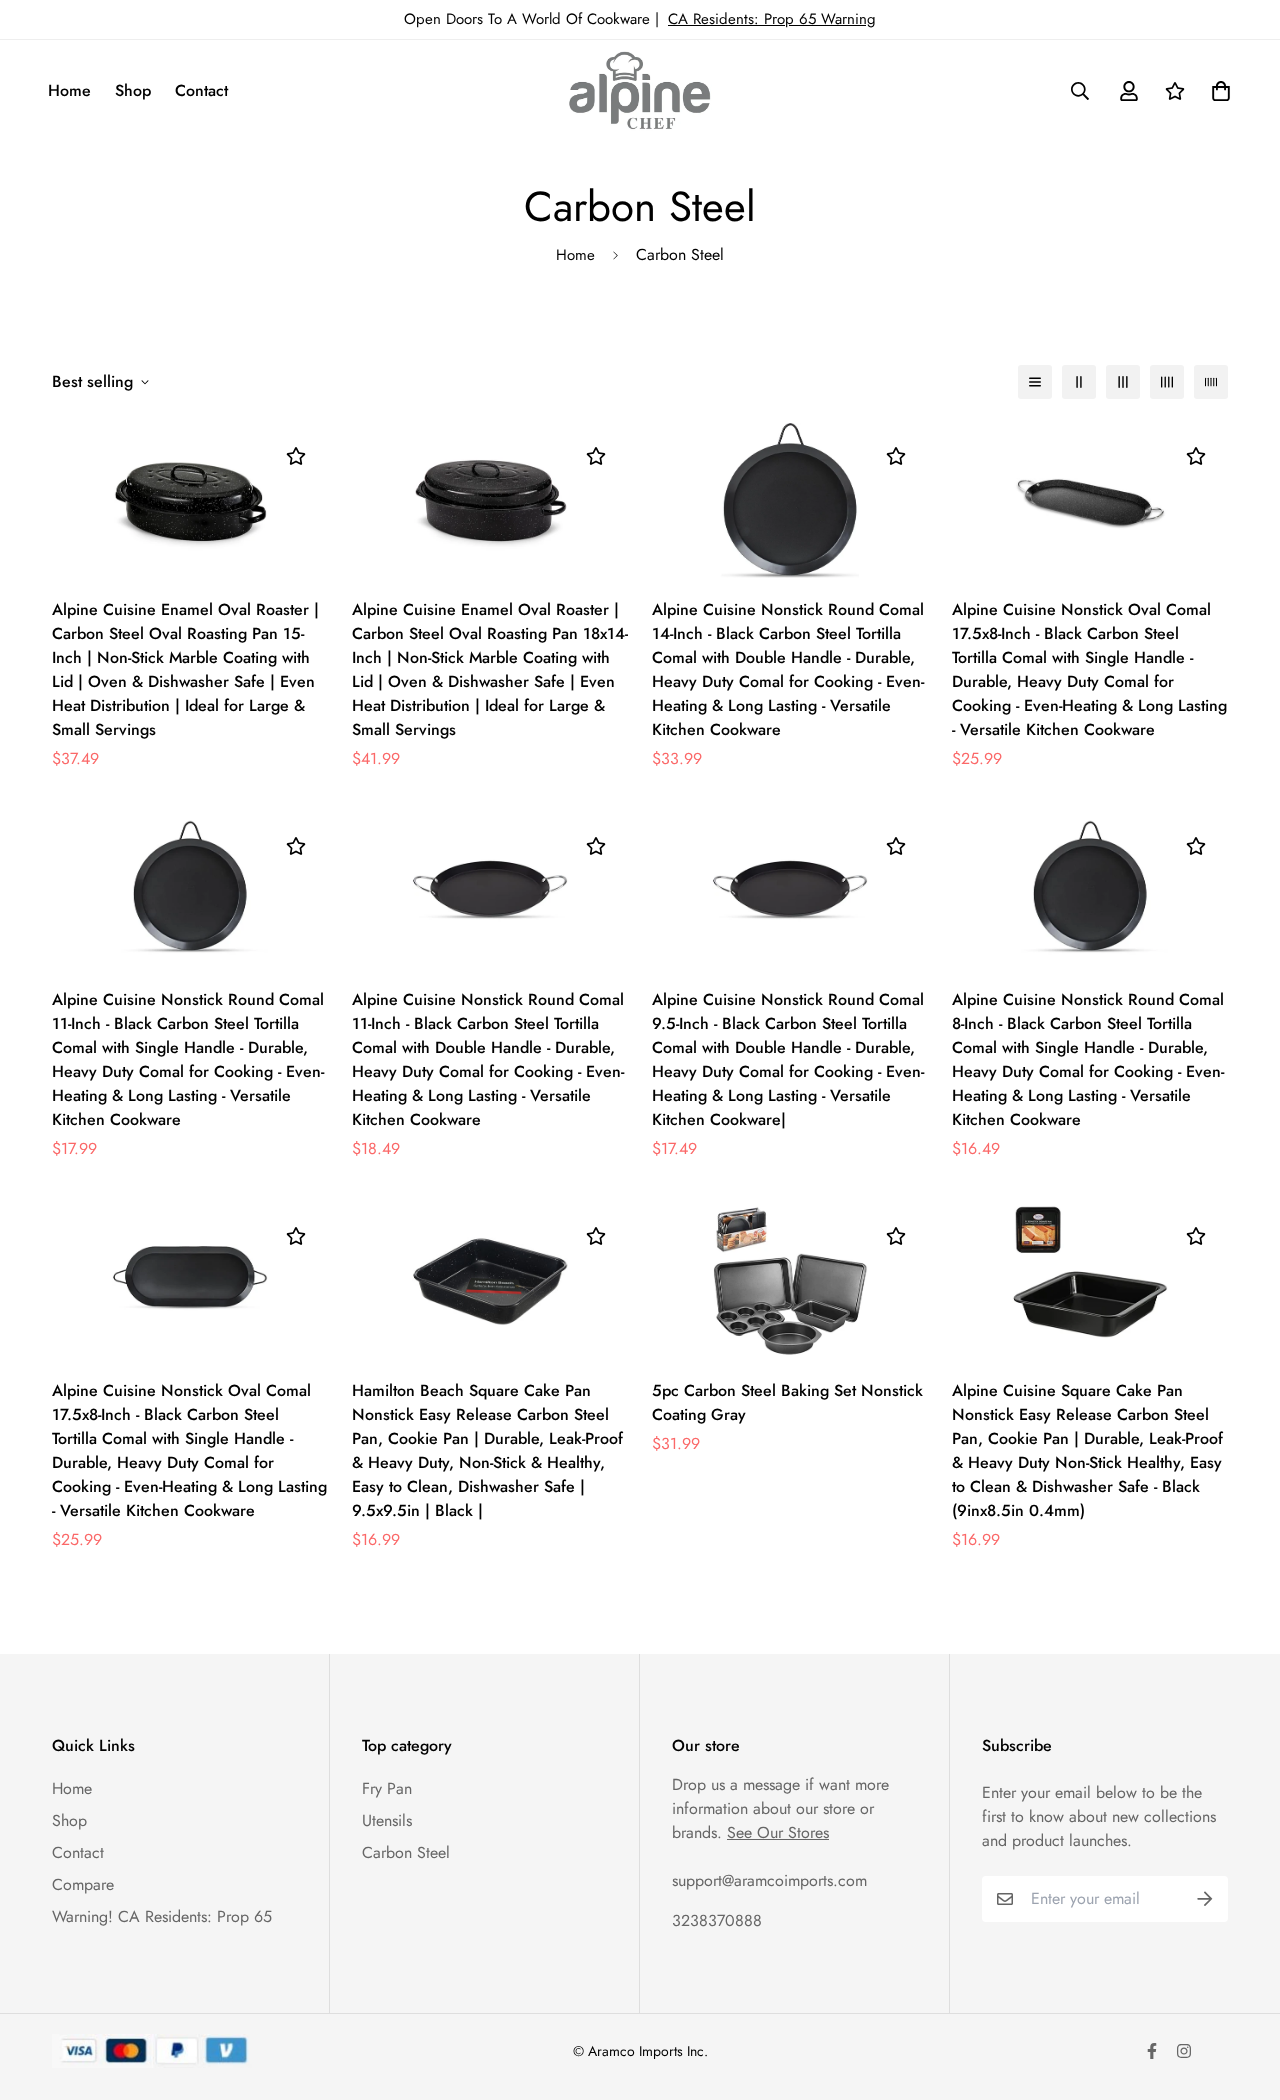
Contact (201, 90)
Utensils (387, 1820)
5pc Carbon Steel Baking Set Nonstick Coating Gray (787, 1402)
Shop (133, 90)
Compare (83, 1884)
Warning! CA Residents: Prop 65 (162, 1916)
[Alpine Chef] (639, 90)
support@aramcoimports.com (769, 1880)
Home (69, 90)
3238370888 (717, 1920)
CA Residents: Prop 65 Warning (772, 19)
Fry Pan (387, 1788)
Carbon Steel (406, 1852)
